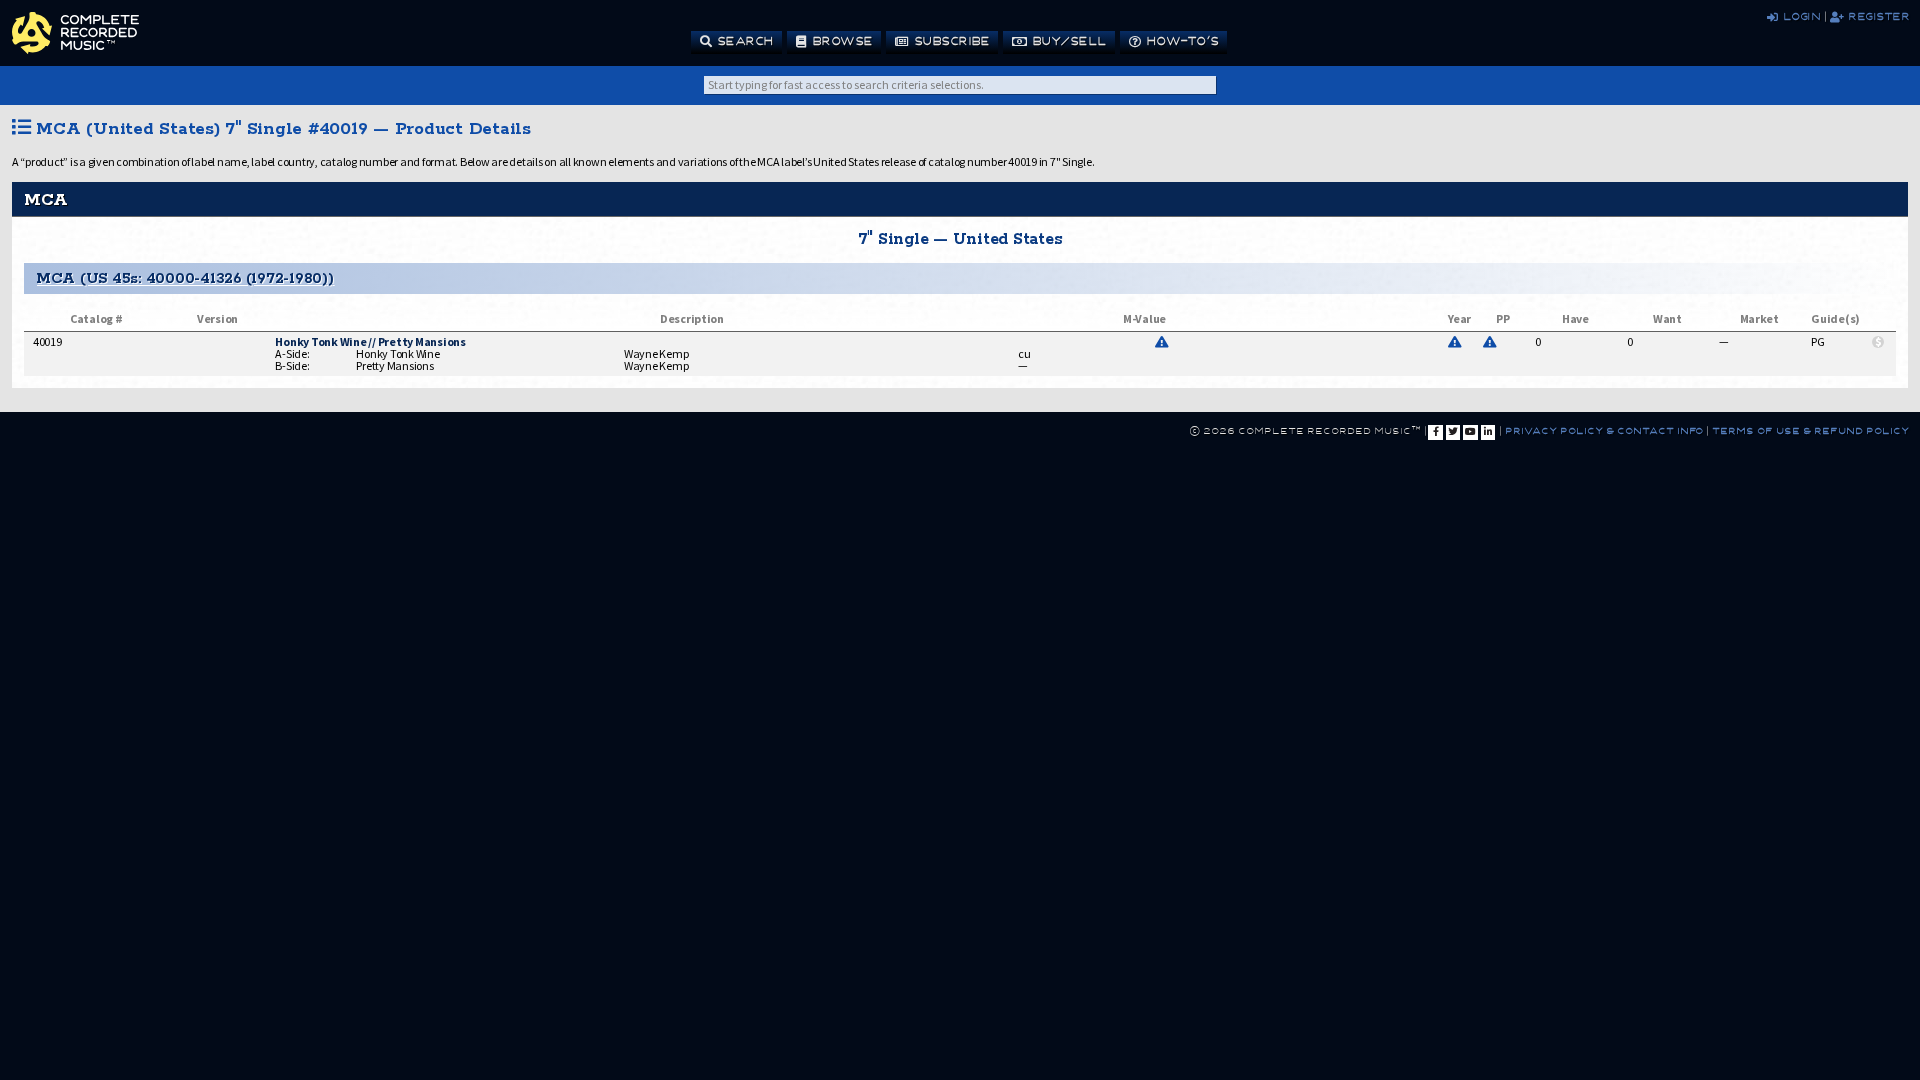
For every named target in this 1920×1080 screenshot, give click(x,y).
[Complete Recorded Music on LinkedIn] (1488, 432)
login (1798, 15)
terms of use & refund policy (1809, 430)
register (1876, 15)
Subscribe (949, 40)
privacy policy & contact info (1603, 430)
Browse (839, 40)
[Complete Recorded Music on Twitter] (1453, 432)
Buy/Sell (1066, 40)
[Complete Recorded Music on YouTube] (1470, 432)
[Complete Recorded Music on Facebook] (1435, 432)
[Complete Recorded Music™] (75, 33)
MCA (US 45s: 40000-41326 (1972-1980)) (185, 278)
